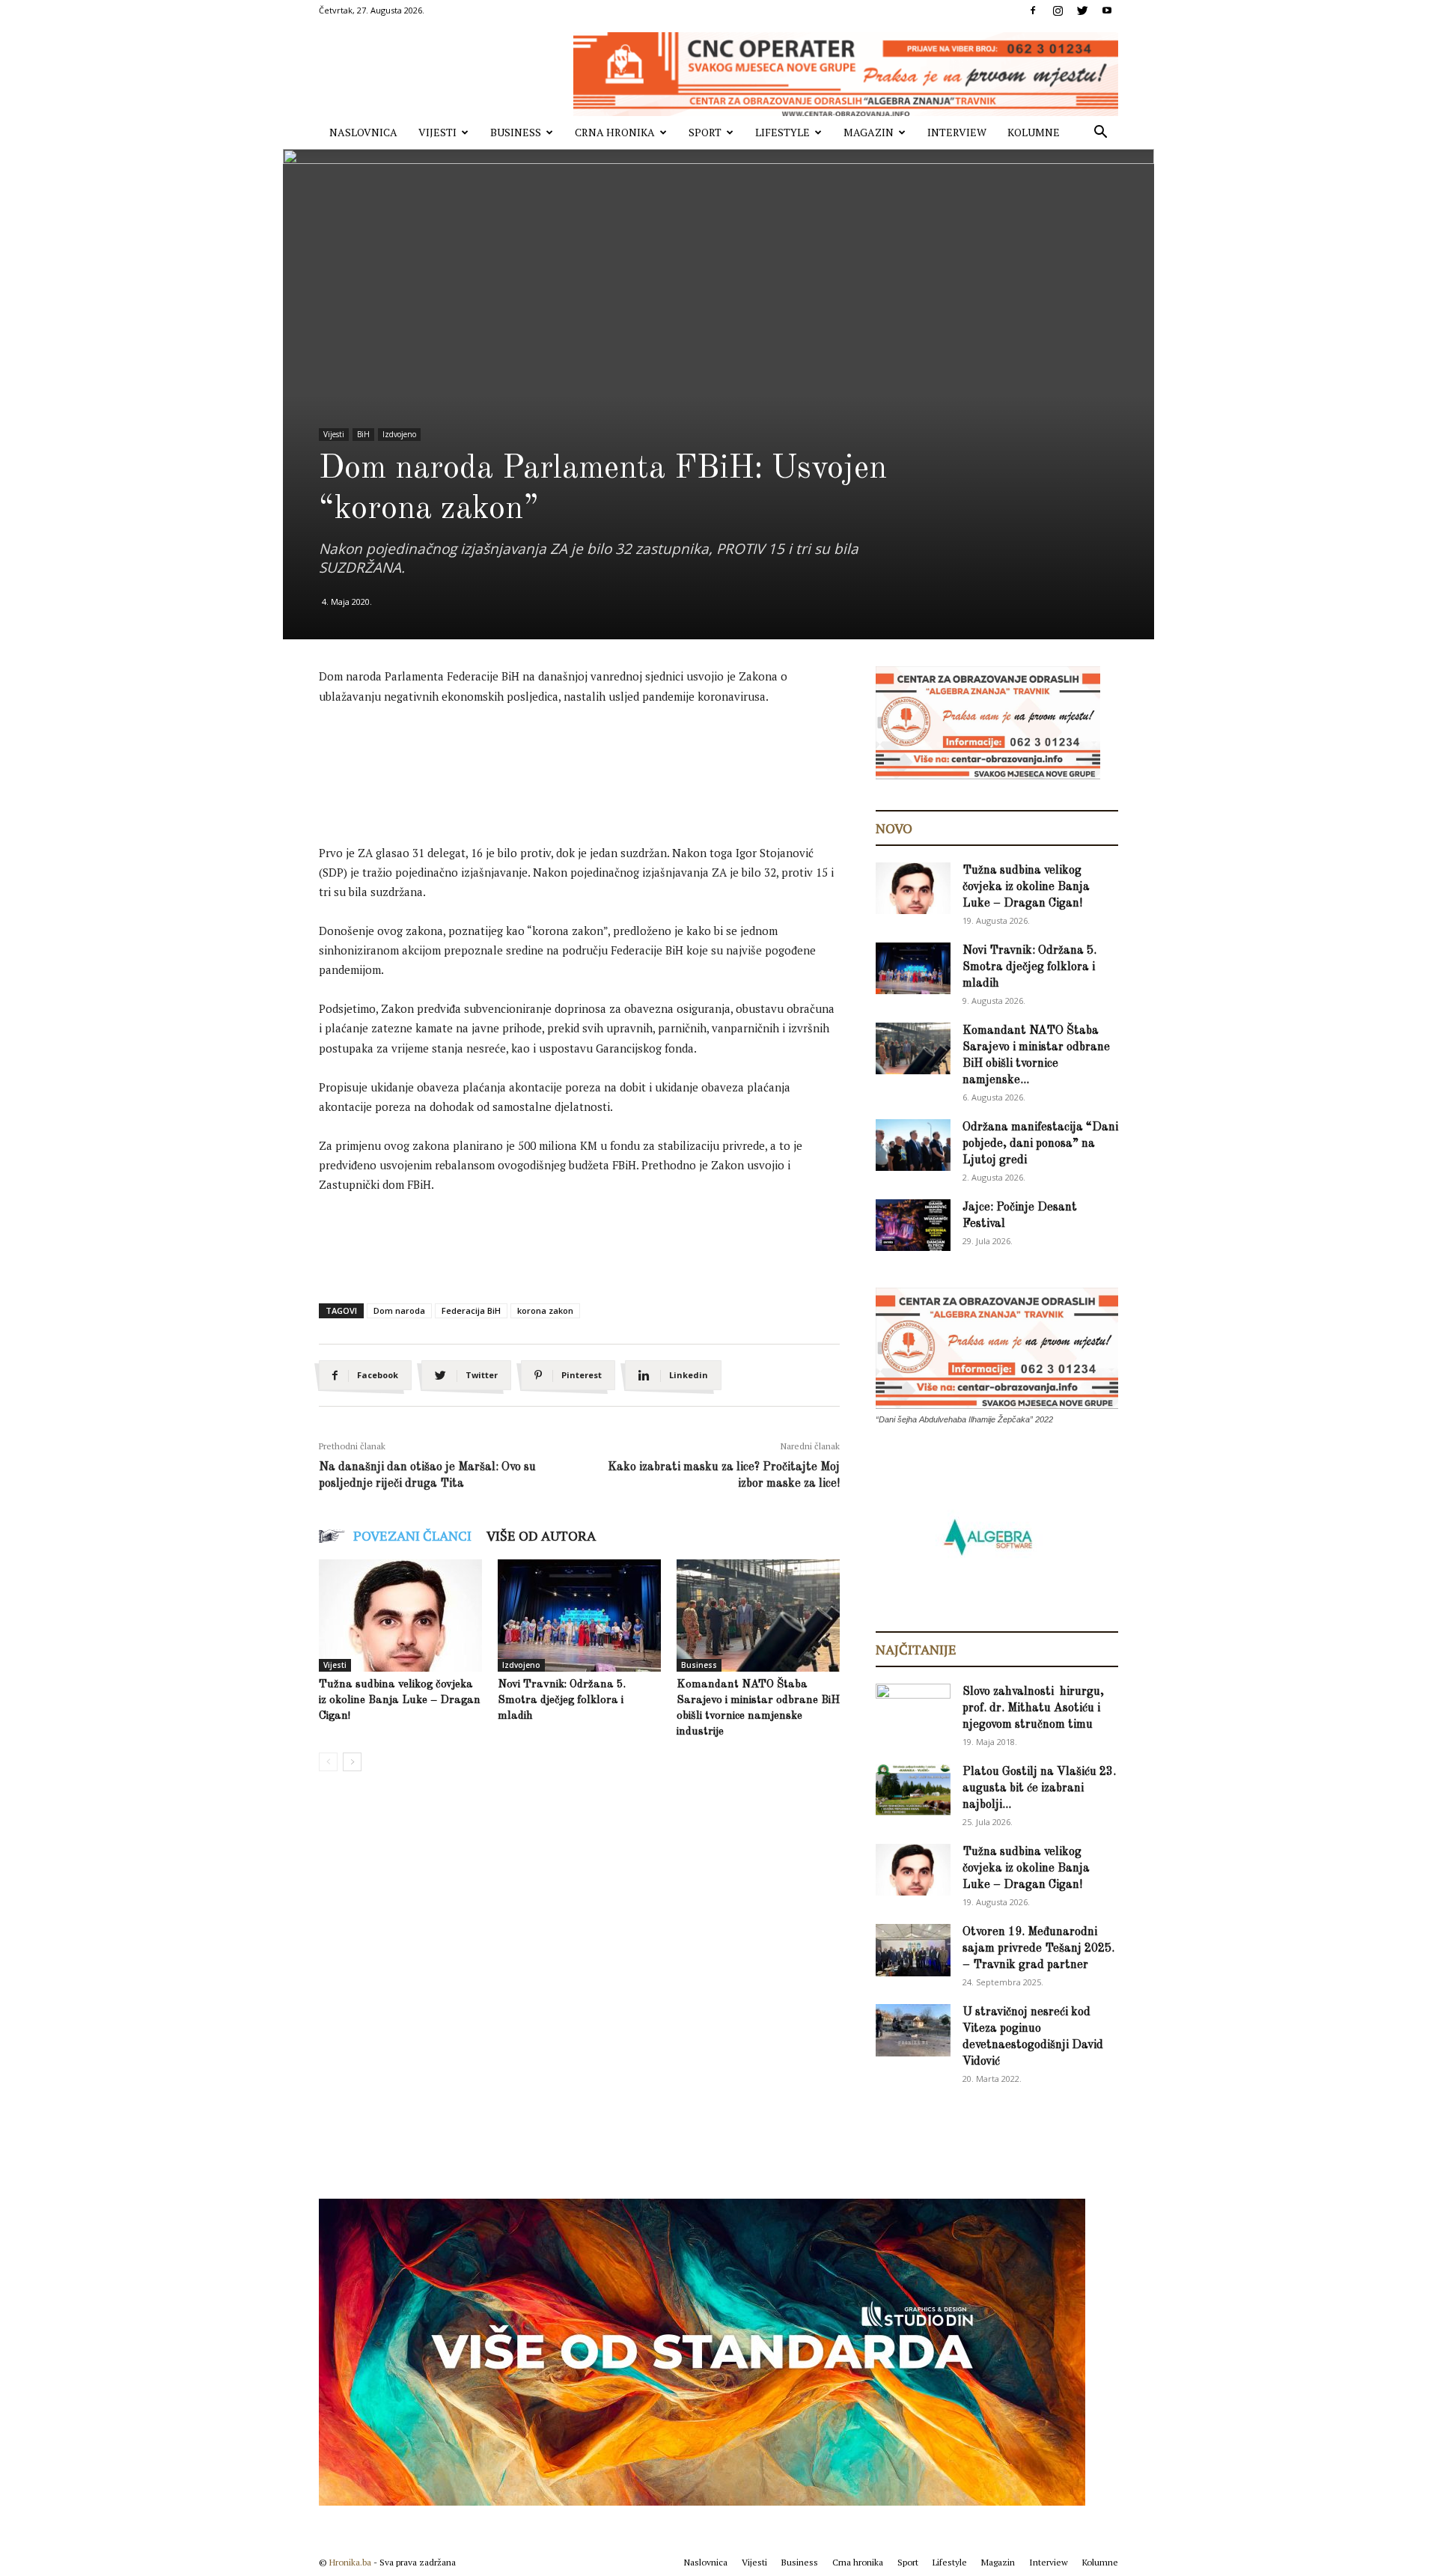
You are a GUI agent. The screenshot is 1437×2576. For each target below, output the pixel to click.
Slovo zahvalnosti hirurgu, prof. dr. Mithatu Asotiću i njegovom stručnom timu (1033, 1708)
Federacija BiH (471, 1310)
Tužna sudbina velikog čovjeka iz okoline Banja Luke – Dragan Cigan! (400, 1700)
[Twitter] (1082, 10)
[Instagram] (1058, 10)
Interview (957, 132)
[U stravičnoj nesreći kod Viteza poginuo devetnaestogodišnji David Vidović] (913, 2030)
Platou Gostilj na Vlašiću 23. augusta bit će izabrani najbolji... (1039, 1788)
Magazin (869, 132)
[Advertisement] (591, 759)
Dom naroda (399, 1310)
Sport (705, 132)
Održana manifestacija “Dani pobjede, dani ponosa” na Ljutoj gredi (1040, 1144)
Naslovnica (363, 132)
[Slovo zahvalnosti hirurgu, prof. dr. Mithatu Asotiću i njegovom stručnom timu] (913, 1709)
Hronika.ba (350, 2562)
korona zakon (545, 1310)
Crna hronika (615, 132)
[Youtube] (1107, 10)
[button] (1100, 134)
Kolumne (1034, 132)
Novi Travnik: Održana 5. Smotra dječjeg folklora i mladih (562, 1700)
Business (516, 132)
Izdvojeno (399, 434)
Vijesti (437, 132)
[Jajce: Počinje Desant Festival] (913, 1225)
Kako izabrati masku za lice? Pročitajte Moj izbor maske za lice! (724, 1476)
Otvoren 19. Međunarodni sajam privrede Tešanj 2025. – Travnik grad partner (1038, 1949)
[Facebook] (1033, 10)
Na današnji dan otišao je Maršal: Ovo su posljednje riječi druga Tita (427, 1476)
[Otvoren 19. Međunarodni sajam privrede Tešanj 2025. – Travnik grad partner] (913, 1950)
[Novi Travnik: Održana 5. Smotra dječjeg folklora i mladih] (579, 1616)
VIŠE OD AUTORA (541, 1535)
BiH (363, 434)
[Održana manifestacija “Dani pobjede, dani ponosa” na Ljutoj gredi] (913, 1145)
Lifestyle (782, 132)
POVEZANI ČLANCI (412, 1535)
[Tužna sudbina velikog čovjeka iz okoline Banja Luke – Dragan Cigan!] (400, 1616)
